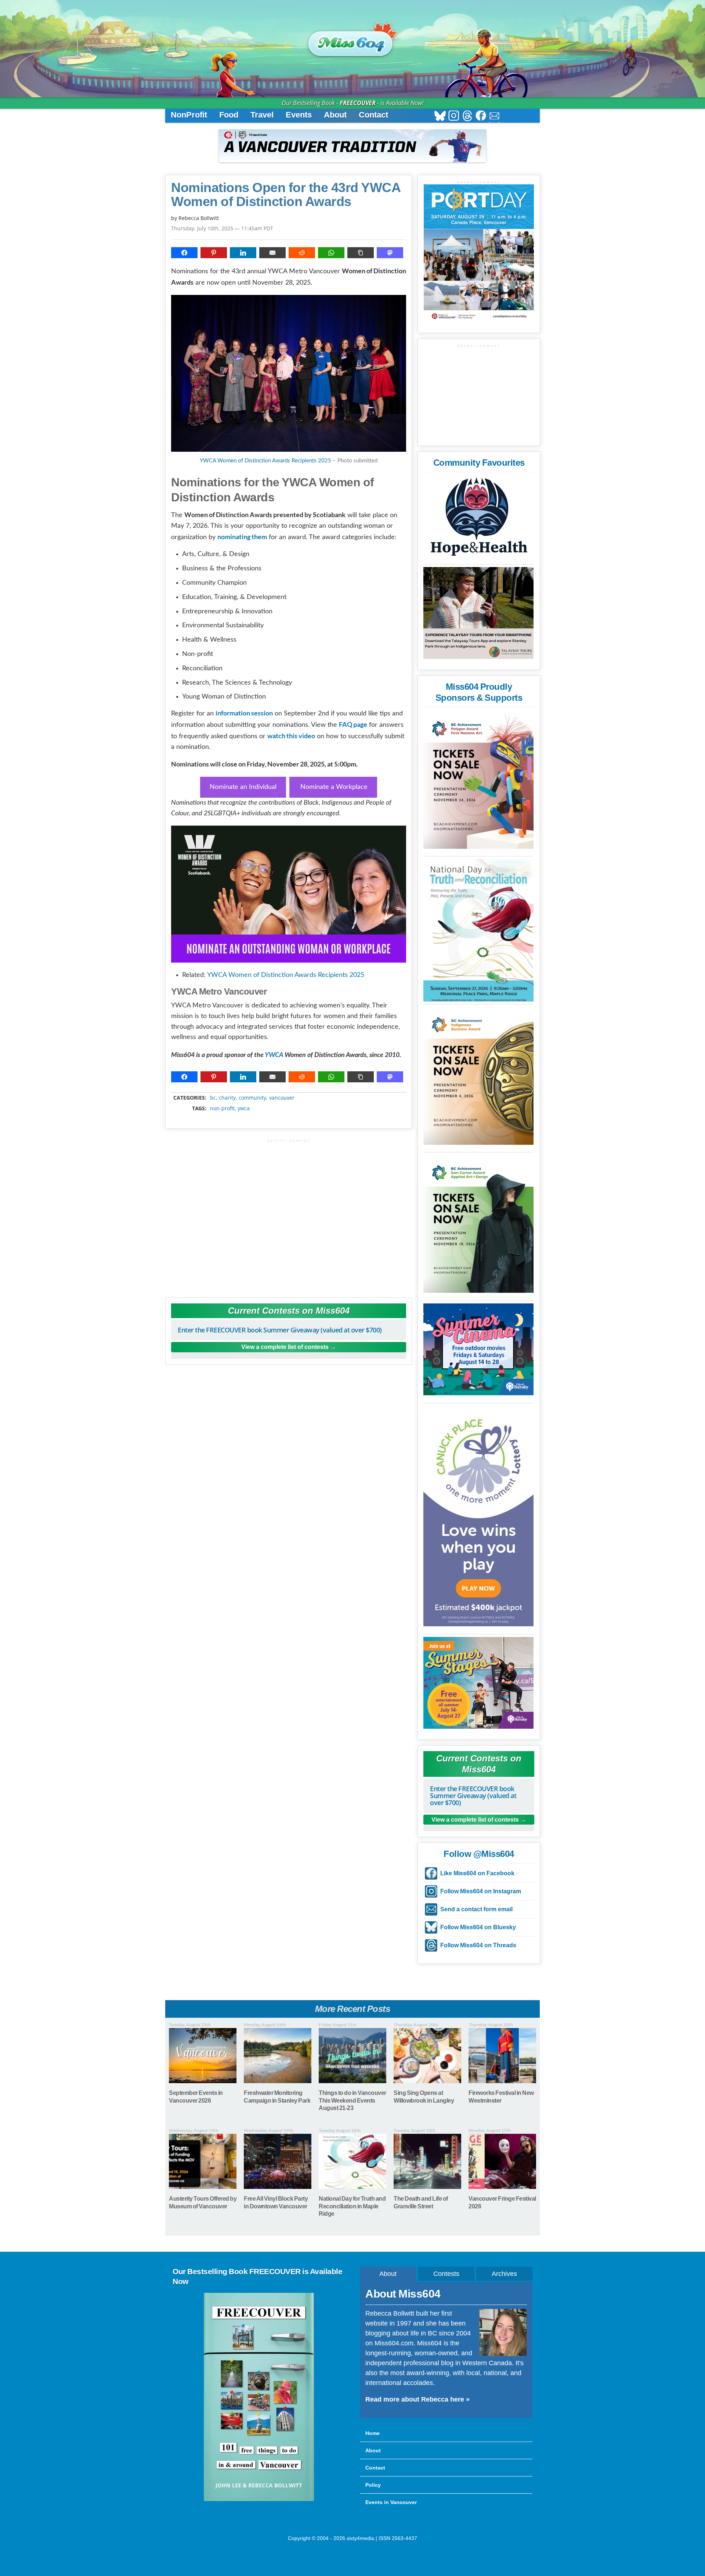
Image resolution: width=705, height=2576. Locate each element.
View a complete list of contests (285, 1347)
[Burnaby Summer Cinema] (478, 1349)
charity (227, 1098)
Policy (373, 2485)
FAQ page (353, 724)
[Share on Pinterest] (214, 253)
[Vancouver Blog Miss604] (352, 40)
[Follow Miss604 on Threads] (467, 117)
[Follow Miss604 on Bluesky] (440, 117)
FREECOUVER (358, 103)
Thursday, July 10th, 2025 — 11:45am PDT (222, 228)
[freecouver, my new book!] (259, 2500)
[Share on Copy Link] (361, 253)
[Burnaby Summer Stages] (478, 1683)
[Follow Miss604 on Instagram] (454, 117)
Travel (262, 115)
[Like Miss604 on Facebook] (481, 117)
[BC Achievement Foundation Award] (478, 780)
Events (299, 115)
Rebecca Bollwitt (199, 218)
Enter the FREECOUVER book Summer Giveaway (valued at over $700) (280, 1330)
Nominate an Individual (243, 787)
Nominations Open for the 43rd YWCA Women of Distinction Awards (286, 195)
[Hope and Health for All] (478, 519)
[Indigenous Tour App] (478, 613)
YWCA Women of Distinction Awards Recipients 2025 (265, 461)
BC (213, 1098)
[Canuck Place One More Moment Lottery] (478, 1516)
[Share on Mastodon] (390, 253)
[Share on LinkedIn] (243, 253)
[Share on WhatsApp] (331, 253)
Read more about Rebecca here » (417, 2399)
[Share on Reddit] (302, 253)
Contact (373, 115)
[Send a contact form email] (494, 117)
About (335, 115)
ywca (244, 1108)
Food (229, 115)
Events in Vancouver (391, 2502)
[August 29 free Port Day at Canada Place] (479, 253)
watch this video (291, 736)
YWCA (274, 1055)
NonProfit (189, 115)
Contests (446, 2274)
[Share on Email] (272, 253)
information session (244, 713)
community (252, 1098)
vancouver (282, 1098)
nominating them (242, 537)
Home (373, 2433)
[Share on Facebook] (184, 253)
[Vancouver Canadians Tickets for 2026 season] (352, 146)
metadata (290, 1091)
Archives (504, 2274)
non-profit (222, 1108)
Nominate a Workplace (333, 787)
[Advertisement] (289, 1215)
